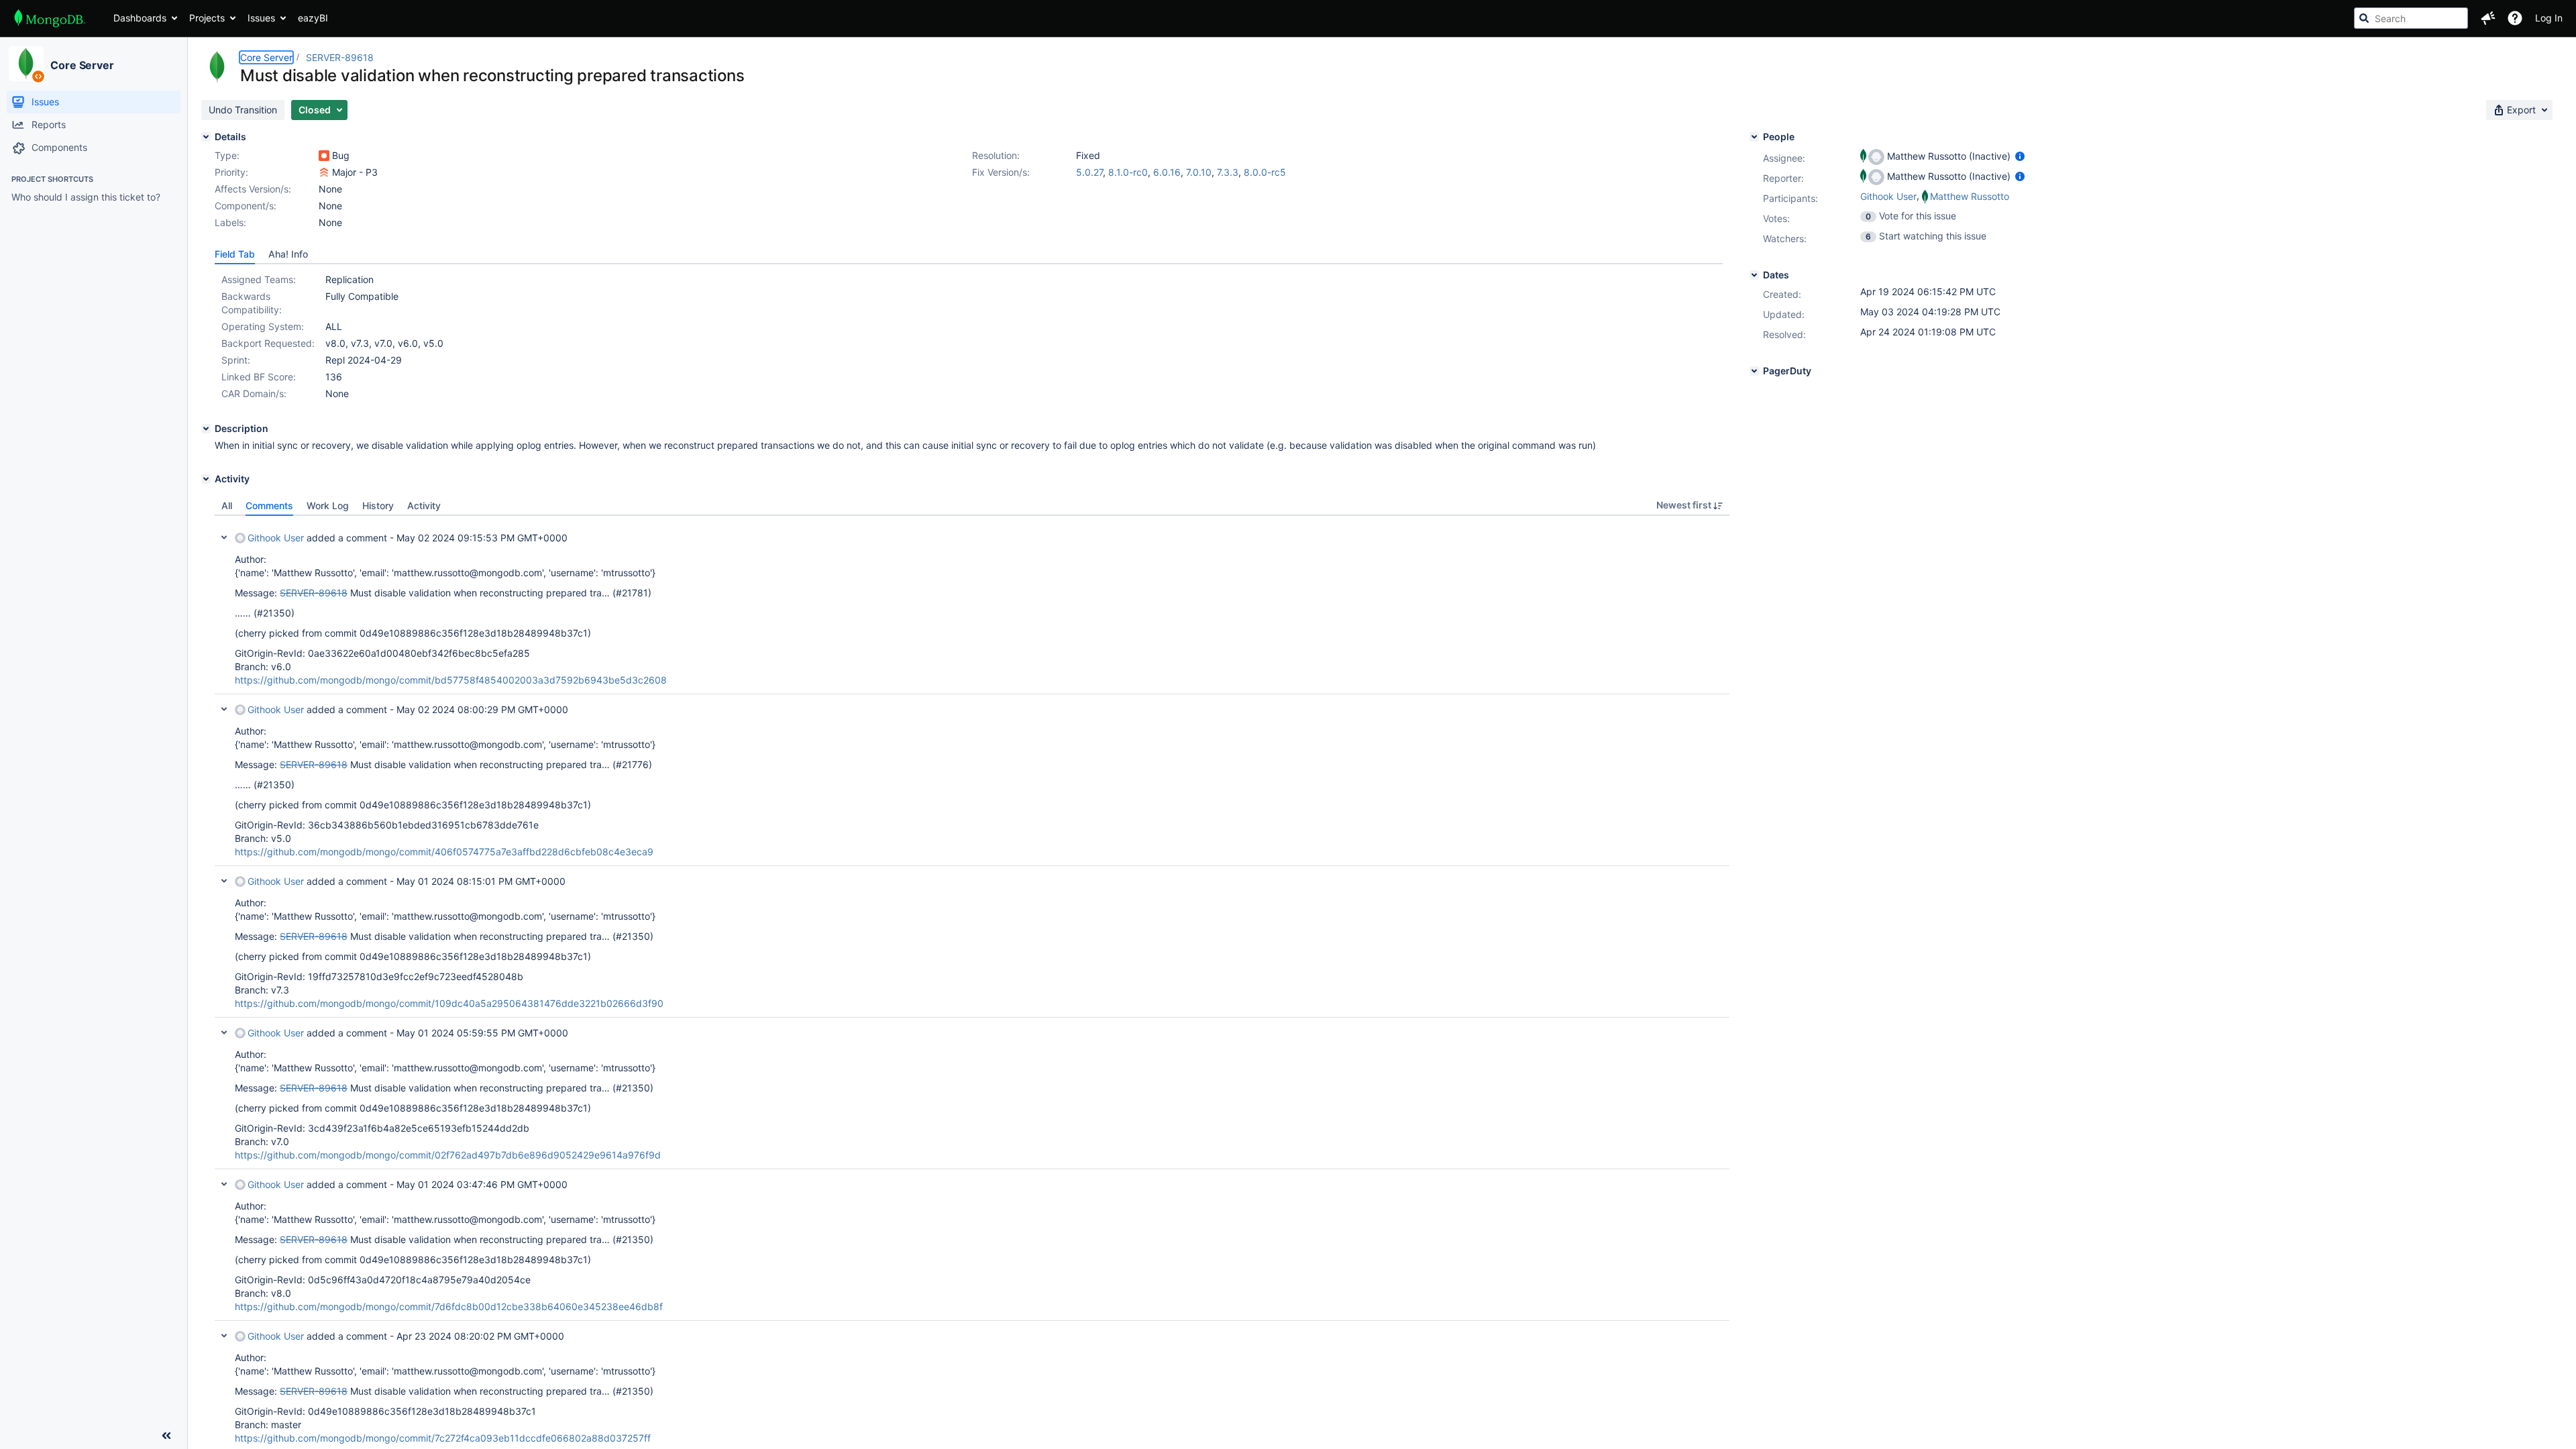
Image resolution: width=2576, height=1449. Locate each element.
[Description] (206, 429)
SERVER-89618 (340, 57)
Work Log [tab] (328, 505)
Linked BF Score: (259, 377)
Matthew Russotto (1970, 196)
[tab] (235, 254)
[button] (2488, 18)
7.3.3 (1228, 172)
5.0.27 (1089, 172)
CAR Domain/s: (254, 393)
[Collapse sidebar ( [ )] (166, 1436)
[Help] (2515, 18)
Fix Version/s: (1001, 172)
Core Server (82, 65)
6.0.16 (1167, 172)
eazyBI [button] (313, 18)
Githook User (276, 538)
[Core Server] (26, 64)
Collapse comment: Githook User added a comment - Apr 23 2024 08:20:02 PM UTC (224, 1336)
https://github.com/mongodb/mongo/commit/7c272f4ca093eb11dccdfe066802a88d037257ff (443, 1438)
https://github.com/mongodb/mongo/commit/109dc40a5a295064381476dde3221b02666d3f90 (449, 1003)
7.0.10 (1199, 172)
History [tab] (378, 505)
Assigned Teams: (259, 279)
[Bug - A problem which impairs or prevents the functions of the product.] (324, 156)
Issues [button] (261, 18)
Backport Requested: (268, 343)
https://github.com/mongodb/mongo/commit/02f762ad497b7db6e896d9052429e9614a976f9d (448, 1155)
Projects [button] (207, 18)
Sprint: (236, 360)
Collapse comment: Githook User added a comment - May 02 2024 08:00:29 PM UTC (224, 709)
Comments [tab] (269, 505)
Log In (2549, 18)
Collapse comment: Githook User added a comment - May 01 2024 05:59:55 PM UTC (224, 1032)
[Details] (206, 137)
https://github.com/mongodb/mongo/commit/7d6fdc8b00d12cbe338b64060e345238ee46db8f (449, 1306)
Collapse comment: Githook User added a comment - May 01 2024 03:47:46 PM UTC (224, 1184)
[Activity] (206, 479)
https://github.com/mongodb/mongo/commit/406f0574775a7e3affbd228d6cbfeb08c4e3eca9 (444, 852)
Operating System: (263, 326)
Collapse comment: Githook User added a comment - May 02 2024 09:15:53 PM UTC (224, 537)
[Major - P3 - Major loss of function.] (324, 172)
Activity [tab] (424, 505)
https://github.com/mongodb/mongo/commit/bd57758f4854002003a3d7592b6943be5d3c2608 (451, 680)
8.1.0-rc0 (1128, 172)
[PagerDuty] (1754, 371)
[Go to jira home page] (50, 18)
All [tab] (227, 505)
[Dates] (1754, 275)
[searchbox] (2411, 18)
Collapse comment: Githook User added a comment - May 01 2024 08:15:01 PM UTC (224, 881)
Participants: (1790, 198)
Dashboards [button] (140, 18)
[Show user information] (2020, 156)
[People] (1754, 137)
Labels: (230, 222)
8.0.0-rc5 (1265, 172)
